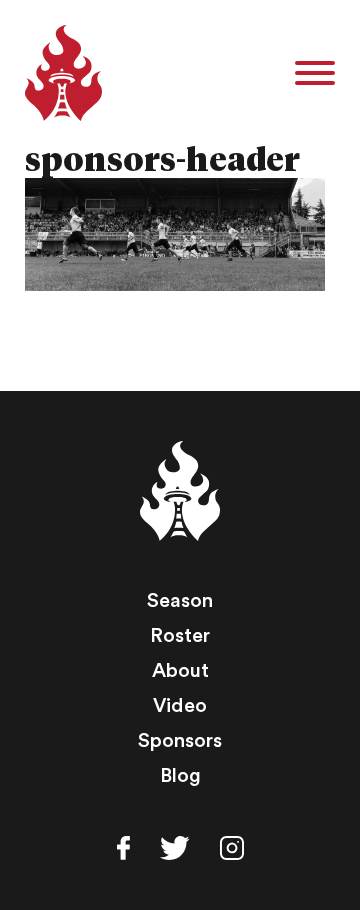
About (180, 671)
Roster (180, 636)
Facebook (123, 848)
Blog (180, 776)
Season (180, 601)
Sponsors (180, 741)
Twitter (175, 848)
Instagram (232, 848)
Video (180, 706)
